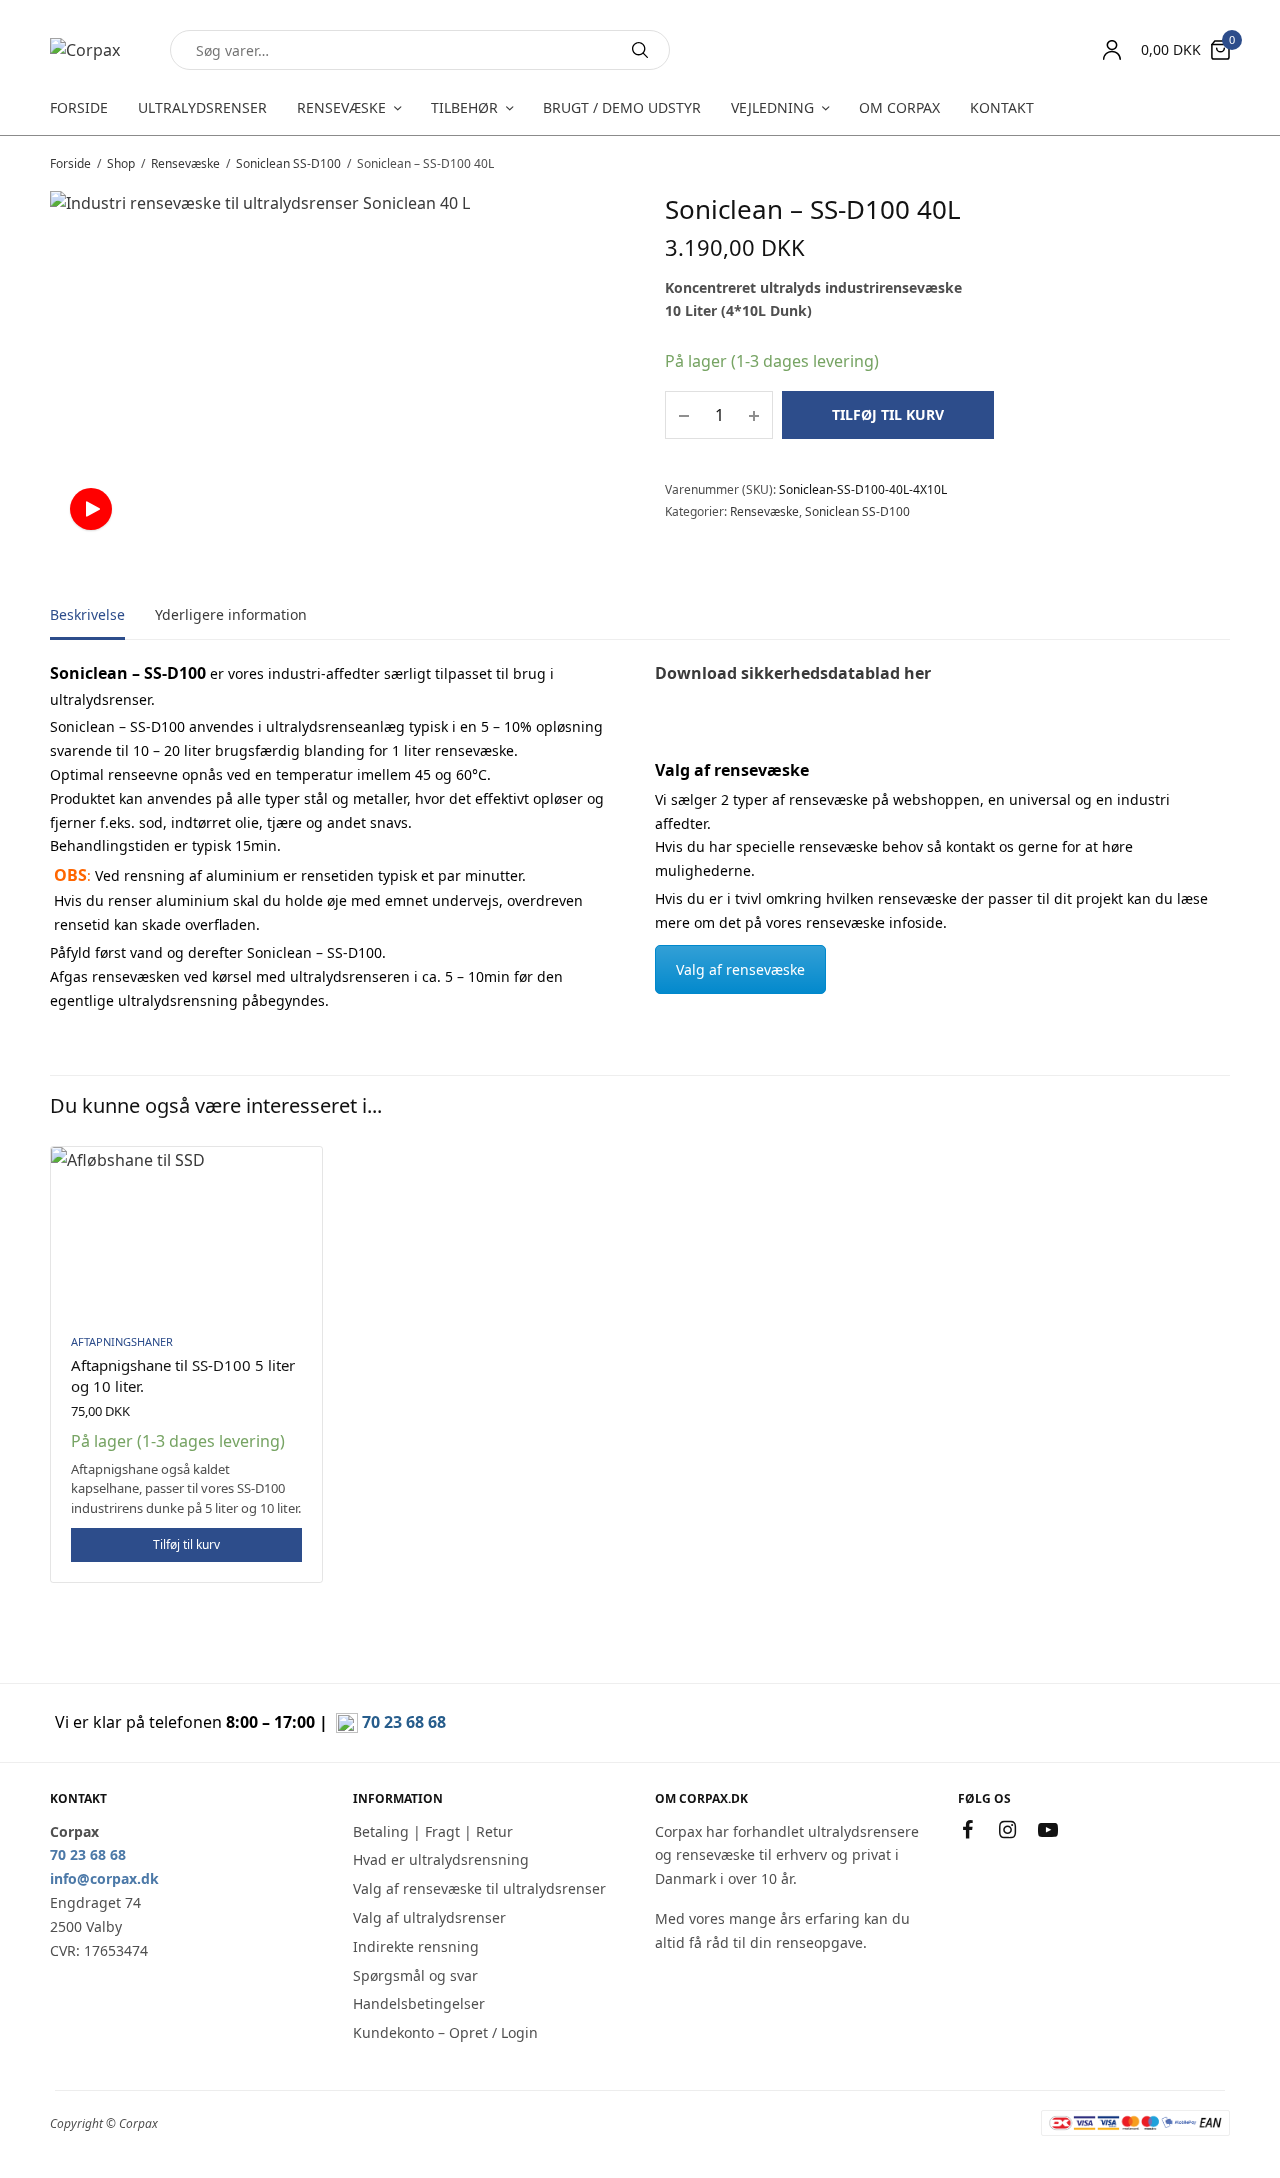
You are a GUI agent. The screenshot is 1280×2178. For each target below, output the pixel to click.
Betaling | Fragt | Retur (433, 1831)
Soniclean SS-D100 (288, 163)
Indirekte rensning (416, 1946)
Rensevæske (341, 107)
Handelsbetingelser (419, 2003)
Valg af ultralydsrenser (429, 1917)
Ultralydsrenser (202, 107)
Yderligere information (231, 616)
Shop (121, 163)
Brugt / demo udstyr (622, 107)
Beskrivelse (87, 616)
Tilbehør (464, 107)
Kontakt (1002, 107)
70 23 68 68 (404, 1722)
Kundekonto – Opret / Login (445, 2032)
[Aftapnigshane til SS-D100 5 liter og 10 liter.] (186, 1231)
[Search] (640, 50)
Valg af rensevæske (740, 969)
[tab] (102, 624)
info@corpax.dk (104, 1878)
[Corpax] (85, 50)
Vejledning (772, 107)
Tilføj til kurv (888, 414)
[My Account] (1112, 50)
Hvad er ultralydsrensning (441, 1859)
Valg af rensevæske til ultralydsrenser (479, 1888)
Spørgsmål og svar (415, 1975)
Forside (79, 107)
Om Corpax (899, 107)
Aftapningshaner (122, 1341)
